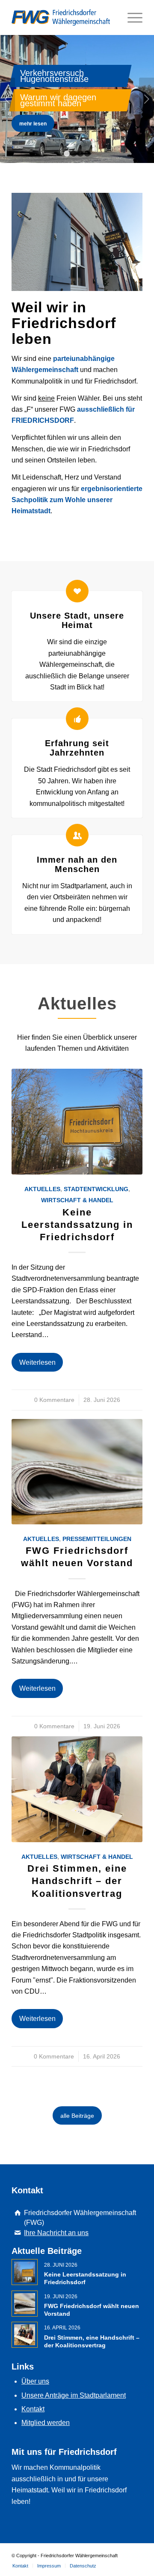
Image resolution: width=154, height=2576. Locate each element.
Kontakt (33, 2409)
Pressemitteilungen (97, 1539)
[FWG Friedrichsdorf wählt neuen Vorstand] (77, 1472)
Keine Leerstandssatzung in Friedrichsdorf (77, 1225)
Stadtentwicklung (96, 1189)
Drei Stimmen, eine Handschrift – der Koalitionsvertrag (77, 1881)
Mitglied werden (46, 2423)
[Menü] (131, 17)
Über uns (35, 2381)
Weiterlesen (37, 1362)
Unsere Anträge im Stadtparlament (74, 2395)
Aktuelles (42, 1189)
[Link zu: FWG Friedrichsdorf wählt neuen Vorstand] (25, 2304)
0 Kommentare (54, 1400)
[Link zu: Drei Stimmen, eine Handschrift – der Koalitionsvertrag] (25, 2335)
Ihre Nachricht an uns (56, 2233)
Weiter (147, 99)
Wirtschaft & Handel (77, 1200)
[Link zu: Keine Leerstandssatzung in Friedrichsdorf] (25, 2272)
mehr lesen (33, 124)
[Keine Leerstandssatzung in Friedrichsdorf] (77, 1122)
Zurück (7, 99)
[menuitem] (20, 2566)
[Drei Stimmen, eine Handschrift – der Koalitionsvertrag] (77, 1789)
